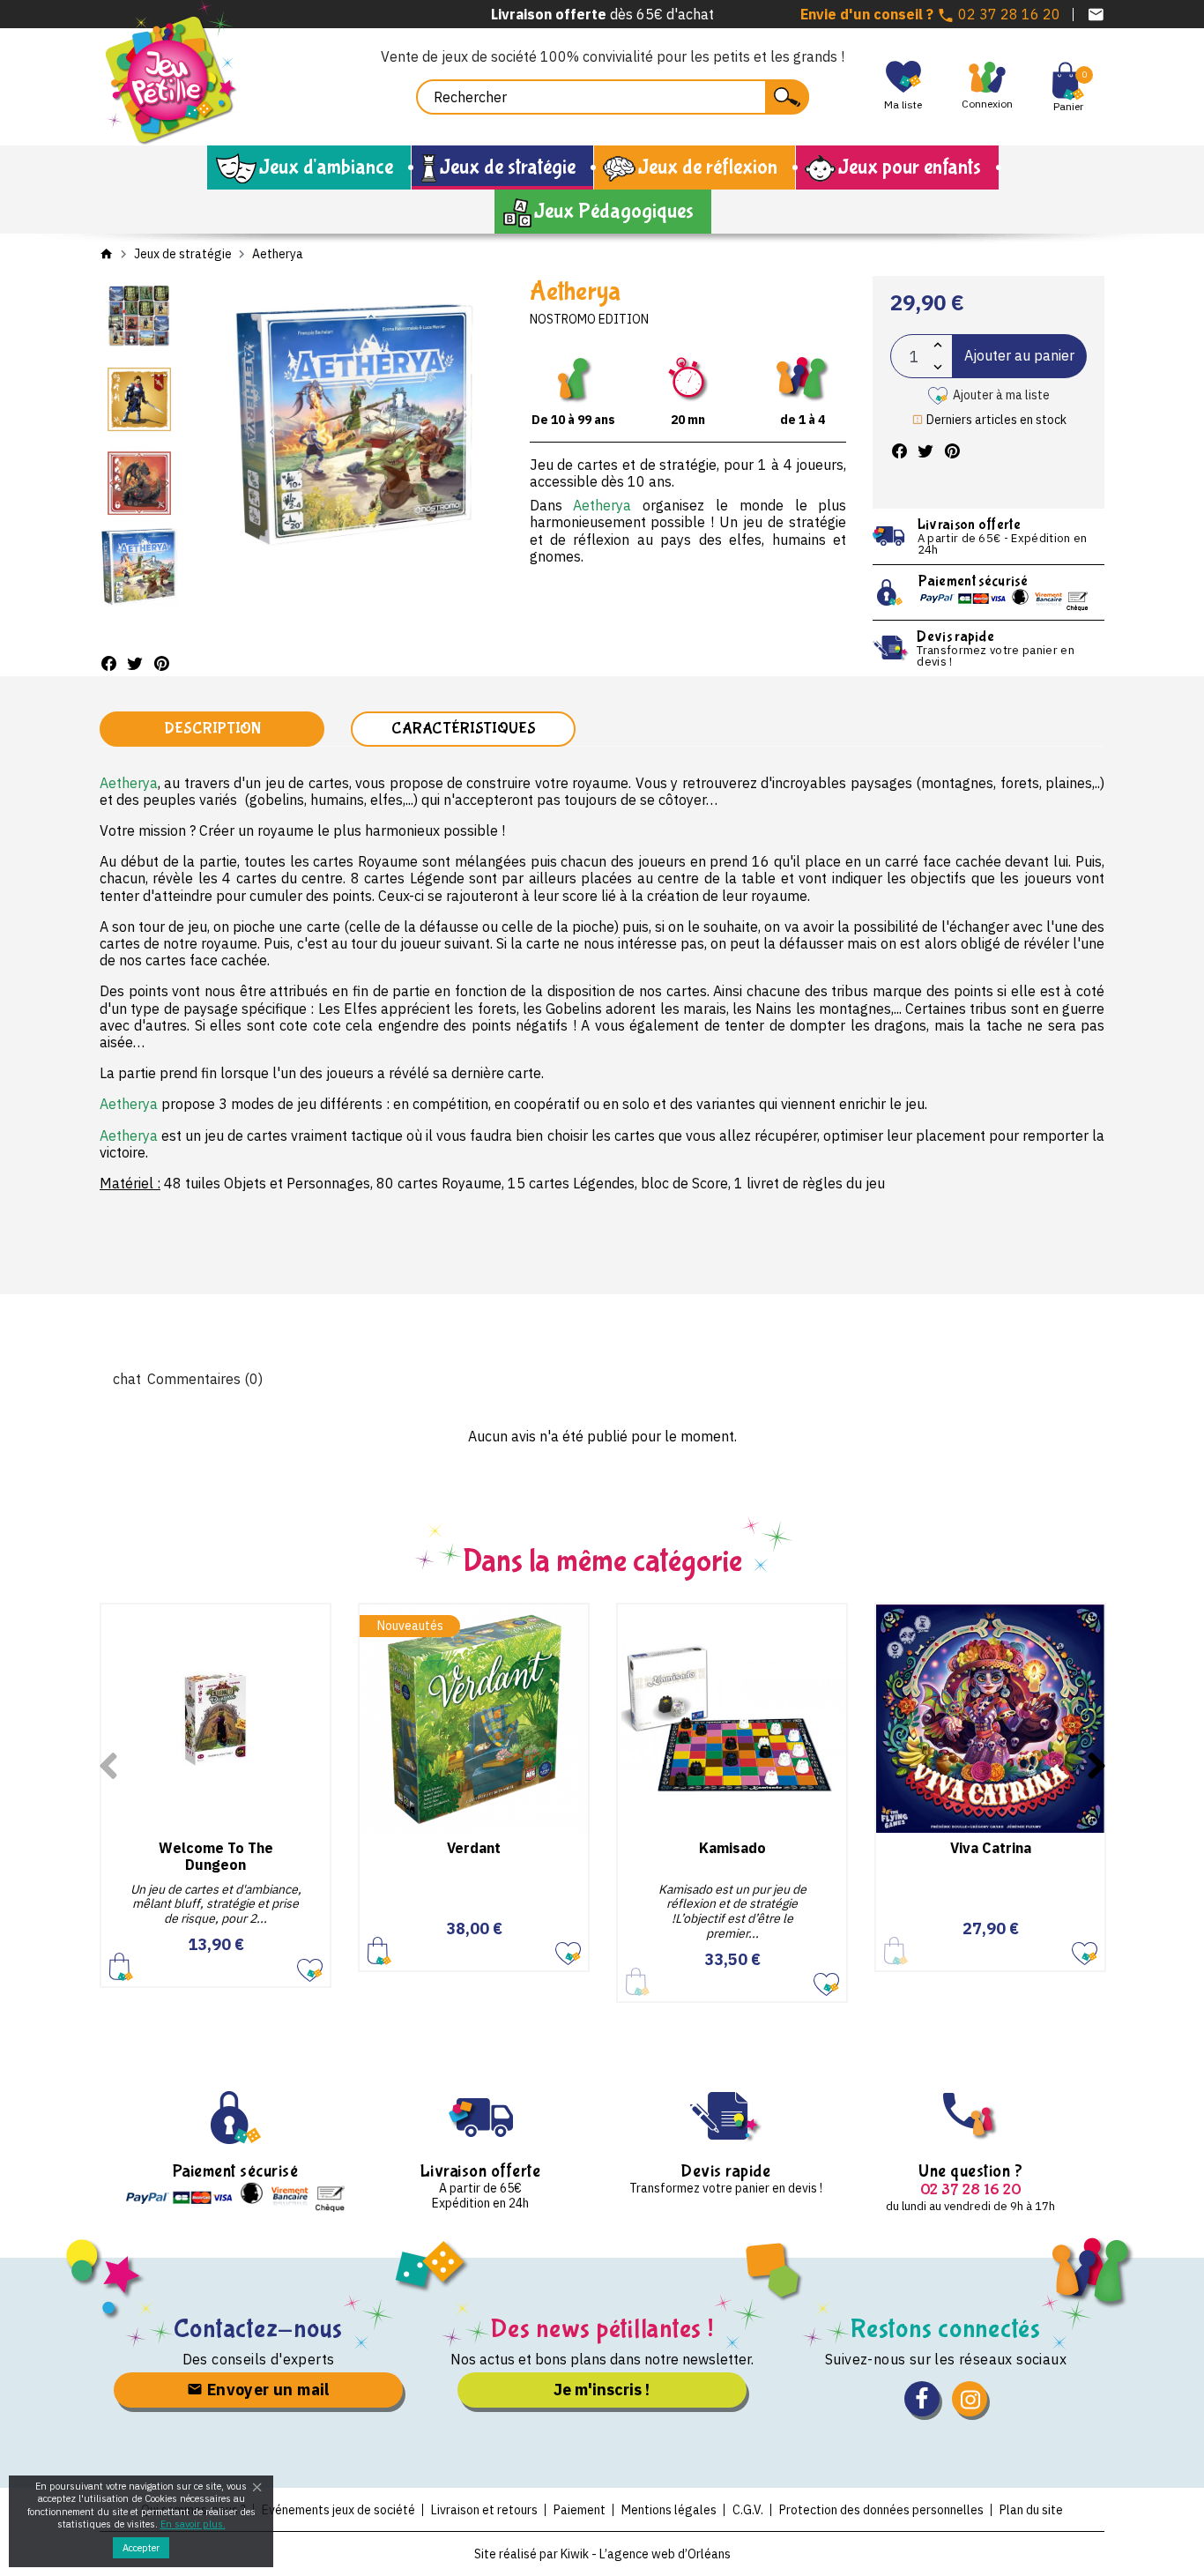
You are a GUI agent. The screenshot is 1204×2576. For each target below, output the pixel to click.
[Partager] (108, 663)
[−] (938, 367)
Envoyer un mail (266, 2390)
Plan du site (1031, 2510)
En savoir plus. (193, 2524)
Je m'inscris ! (602, 2390)
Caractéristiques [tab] (464, 729)
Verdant (474, 1848)
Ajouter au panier (1019, 355)
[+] (938, 345)
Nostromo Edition (589, 319)
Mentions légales (669, 2510)
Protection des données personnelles (881, 2510)
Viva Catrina (991, 1848)
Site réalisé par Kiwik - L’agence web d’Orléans (602, 2554)
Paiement (580, 2510)
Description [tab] (212, 729)
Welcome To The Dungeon (216, 1856)
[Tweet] (135, 663)
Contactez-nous (259, 2329)
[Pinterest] (161, 663)
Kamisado (732, 1848)
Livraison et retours (484, 2510)
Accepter (141, 2548)
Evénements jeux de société (338, 2510)
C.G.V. (748, 2510)
